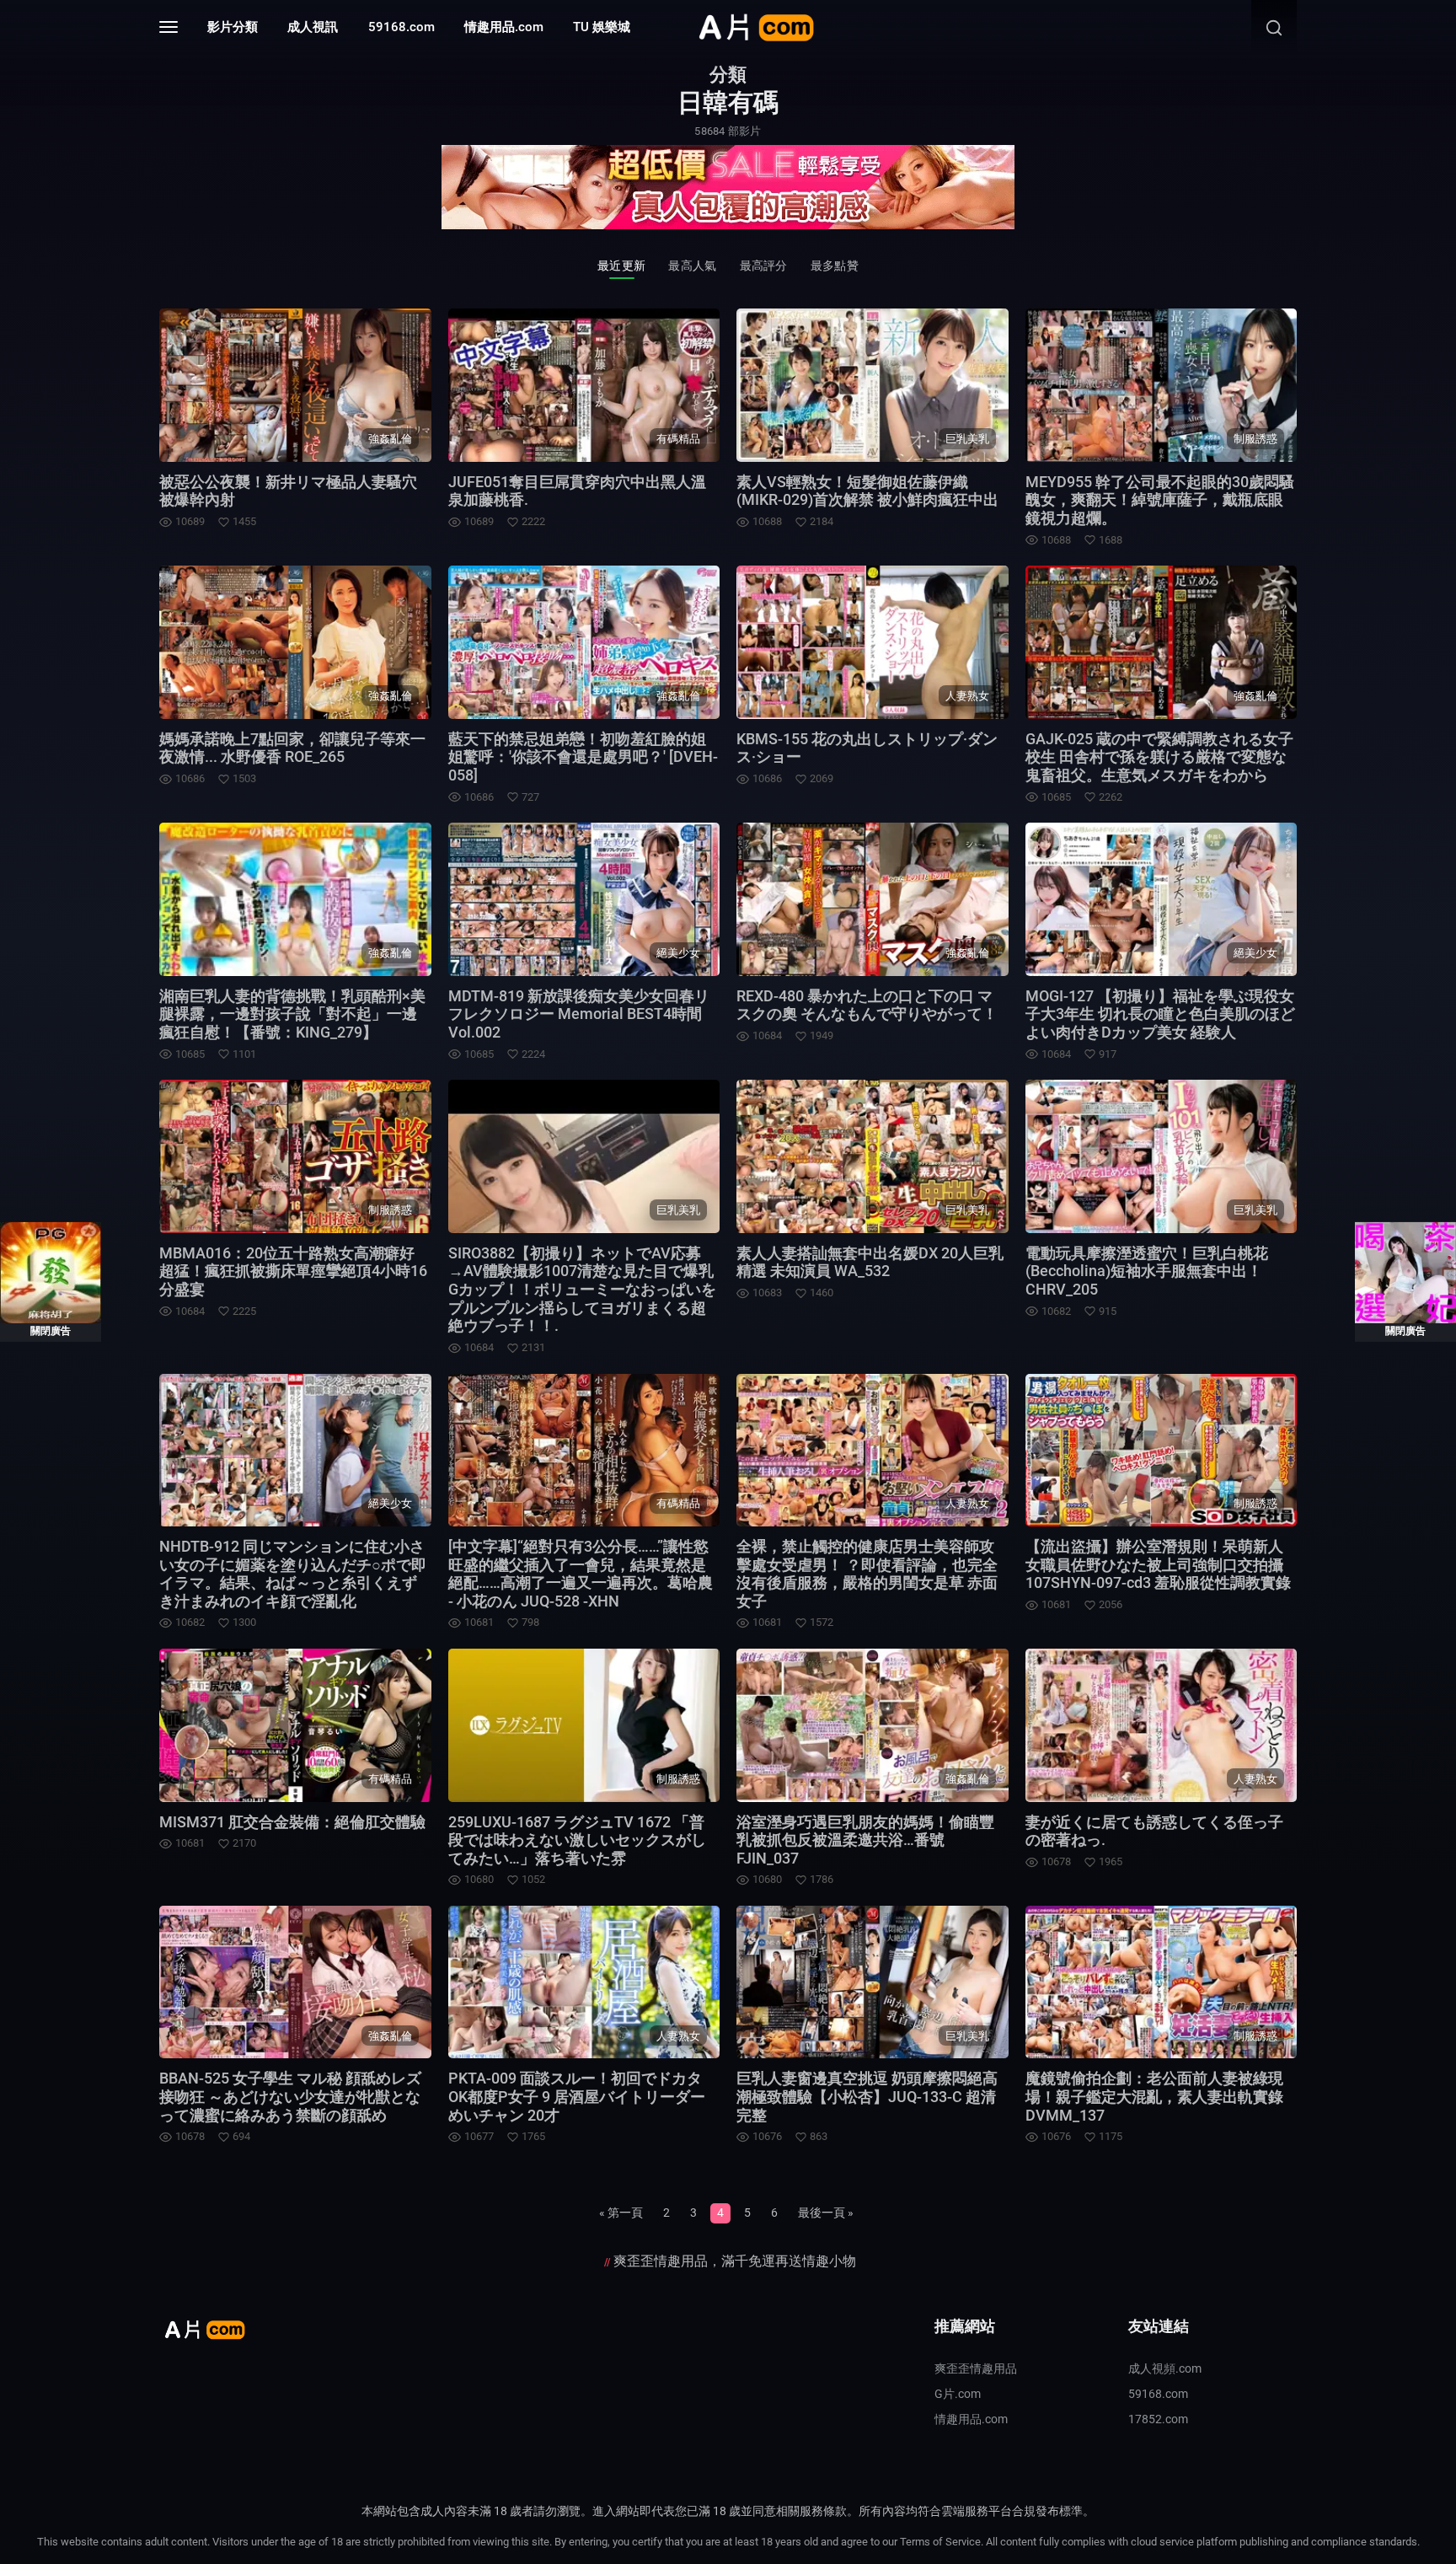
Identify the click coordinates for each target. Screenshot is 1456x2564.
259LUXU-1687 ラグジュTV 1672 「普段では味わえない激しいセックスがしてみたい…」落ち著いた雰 (577, 1840)
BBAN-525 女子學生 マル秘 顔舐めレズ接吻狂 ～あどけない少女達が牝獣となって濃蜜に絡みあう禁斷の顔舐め (290, 2096)
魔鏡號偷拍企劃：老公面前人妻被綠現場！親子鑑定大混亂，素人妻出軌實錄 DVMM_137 (1154, 2096)
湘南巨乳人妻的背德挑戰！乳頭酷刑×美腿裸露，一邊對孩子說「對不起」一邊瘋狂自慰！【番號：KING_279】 (292, 1014)
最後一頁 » (826, 2213)
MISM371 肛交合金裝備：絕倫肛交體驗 (292, 1822)
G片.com (958, 2394)
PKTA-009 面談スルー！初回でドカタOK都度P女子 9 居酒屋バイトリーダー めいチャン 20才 (577, 2096)
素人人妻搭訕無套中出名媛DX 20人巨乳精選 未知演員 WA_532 (870, 1262)
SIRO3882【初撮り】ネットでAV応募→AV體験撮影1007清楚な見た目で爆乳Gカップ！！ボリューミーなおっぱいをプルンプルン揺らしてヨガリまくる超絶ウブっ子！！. (582, 1289)
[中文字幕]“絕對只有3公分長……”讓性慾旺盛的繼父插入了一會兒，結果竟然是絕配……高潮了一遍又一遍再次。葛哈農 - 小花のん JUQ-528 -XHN (581, 1574)
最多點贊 (835, 266)
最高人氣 (692, 266)
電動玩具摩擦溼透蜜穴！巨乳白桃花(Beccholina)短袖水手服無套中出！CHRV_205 (1147, 1271)
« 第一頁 (621, 2213)
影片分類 (233, 27)
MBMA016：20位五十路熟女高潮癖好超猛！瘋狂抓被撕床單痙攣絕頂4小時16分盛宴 (293, 1271)
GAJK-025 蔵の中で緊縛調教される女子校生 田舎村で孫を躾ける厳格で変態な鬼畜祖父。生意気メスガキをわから (1159, 757)
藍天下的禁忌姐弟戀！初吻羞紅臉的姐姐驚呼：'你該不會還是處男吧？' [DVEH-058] (583, 757)
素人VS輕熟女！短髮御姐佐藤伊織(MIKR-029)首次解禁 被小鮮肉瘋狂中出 (867, 491)
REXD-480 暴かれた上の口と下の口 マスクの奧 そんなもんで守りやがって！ (867, 1005)
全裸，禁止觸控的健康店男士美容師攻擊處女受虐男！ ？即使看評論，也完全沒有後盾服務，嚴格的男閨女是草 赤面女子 (867, 1574)
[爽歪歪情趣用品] (728, 186)
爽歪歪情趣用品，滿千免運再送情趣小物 (735, 2261)
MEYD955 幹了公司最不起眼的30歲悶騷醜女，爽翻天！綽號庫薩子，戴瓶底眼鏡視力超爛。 (1160, 500)
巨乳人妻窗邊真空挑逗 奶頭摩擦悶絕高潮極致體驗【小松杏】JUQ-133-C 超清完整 (867, 2096)
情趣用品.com (504, 27)
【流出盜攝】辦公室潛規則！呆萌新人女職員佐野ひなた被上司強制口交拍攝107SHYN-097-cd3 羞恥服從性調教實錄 (1158, 1564)
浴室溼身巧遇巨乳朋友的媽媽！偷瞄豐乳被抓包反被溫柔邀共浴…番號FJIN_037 (865, 1840)
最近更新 (621, 266)
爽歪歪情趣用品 (976, 2368)
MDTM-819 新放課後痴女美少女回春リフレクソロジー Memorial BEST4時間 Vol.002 (579, 1014)
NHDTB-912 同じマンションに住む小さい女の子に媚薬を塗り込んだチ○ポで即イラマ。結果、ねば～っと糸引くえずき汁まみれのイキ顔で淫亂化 (293, 1574)
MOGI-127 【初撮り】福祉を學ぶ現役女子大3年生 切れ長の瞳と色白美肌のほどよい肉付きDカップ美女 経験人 (1160, 1014)
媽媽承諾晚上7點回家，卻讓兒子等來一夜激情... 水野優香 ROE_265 (292, 748)
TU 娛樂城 (602, 27)
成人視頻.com (1165, 2368)
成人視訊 (313, 27)
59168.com (401, 27)
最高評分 (764, 266)
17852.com (1158, 2419)
